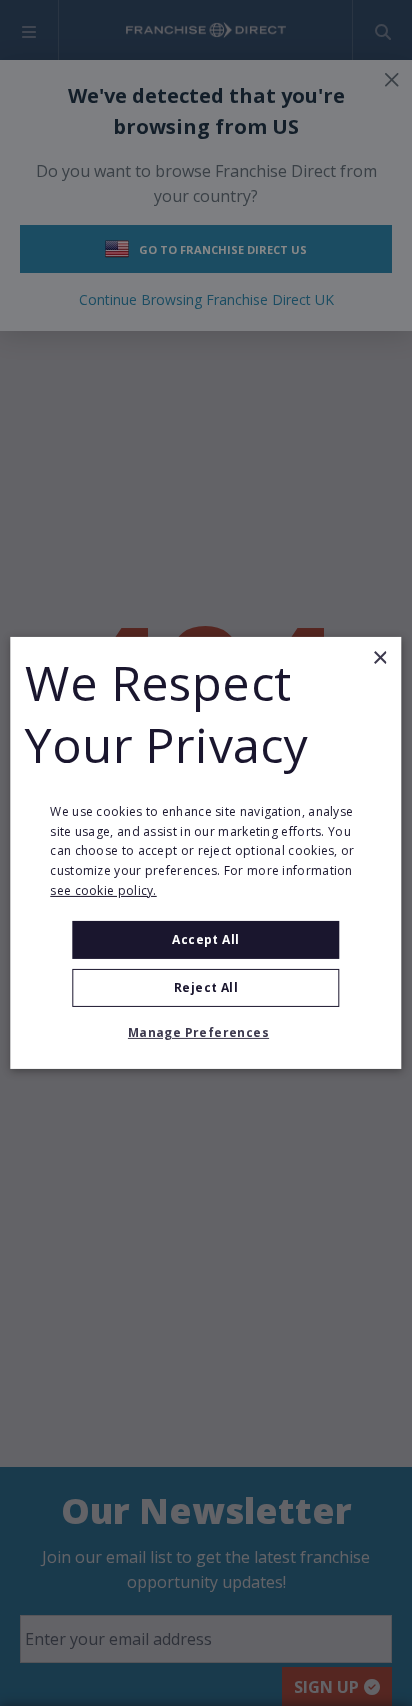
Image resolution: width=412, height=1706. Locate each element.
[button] (206, 1033)
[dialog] (205, 853)
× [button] (379, 658)
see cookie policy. (103, 890)
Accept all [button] (205, 939)
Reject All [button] (206, 987)
